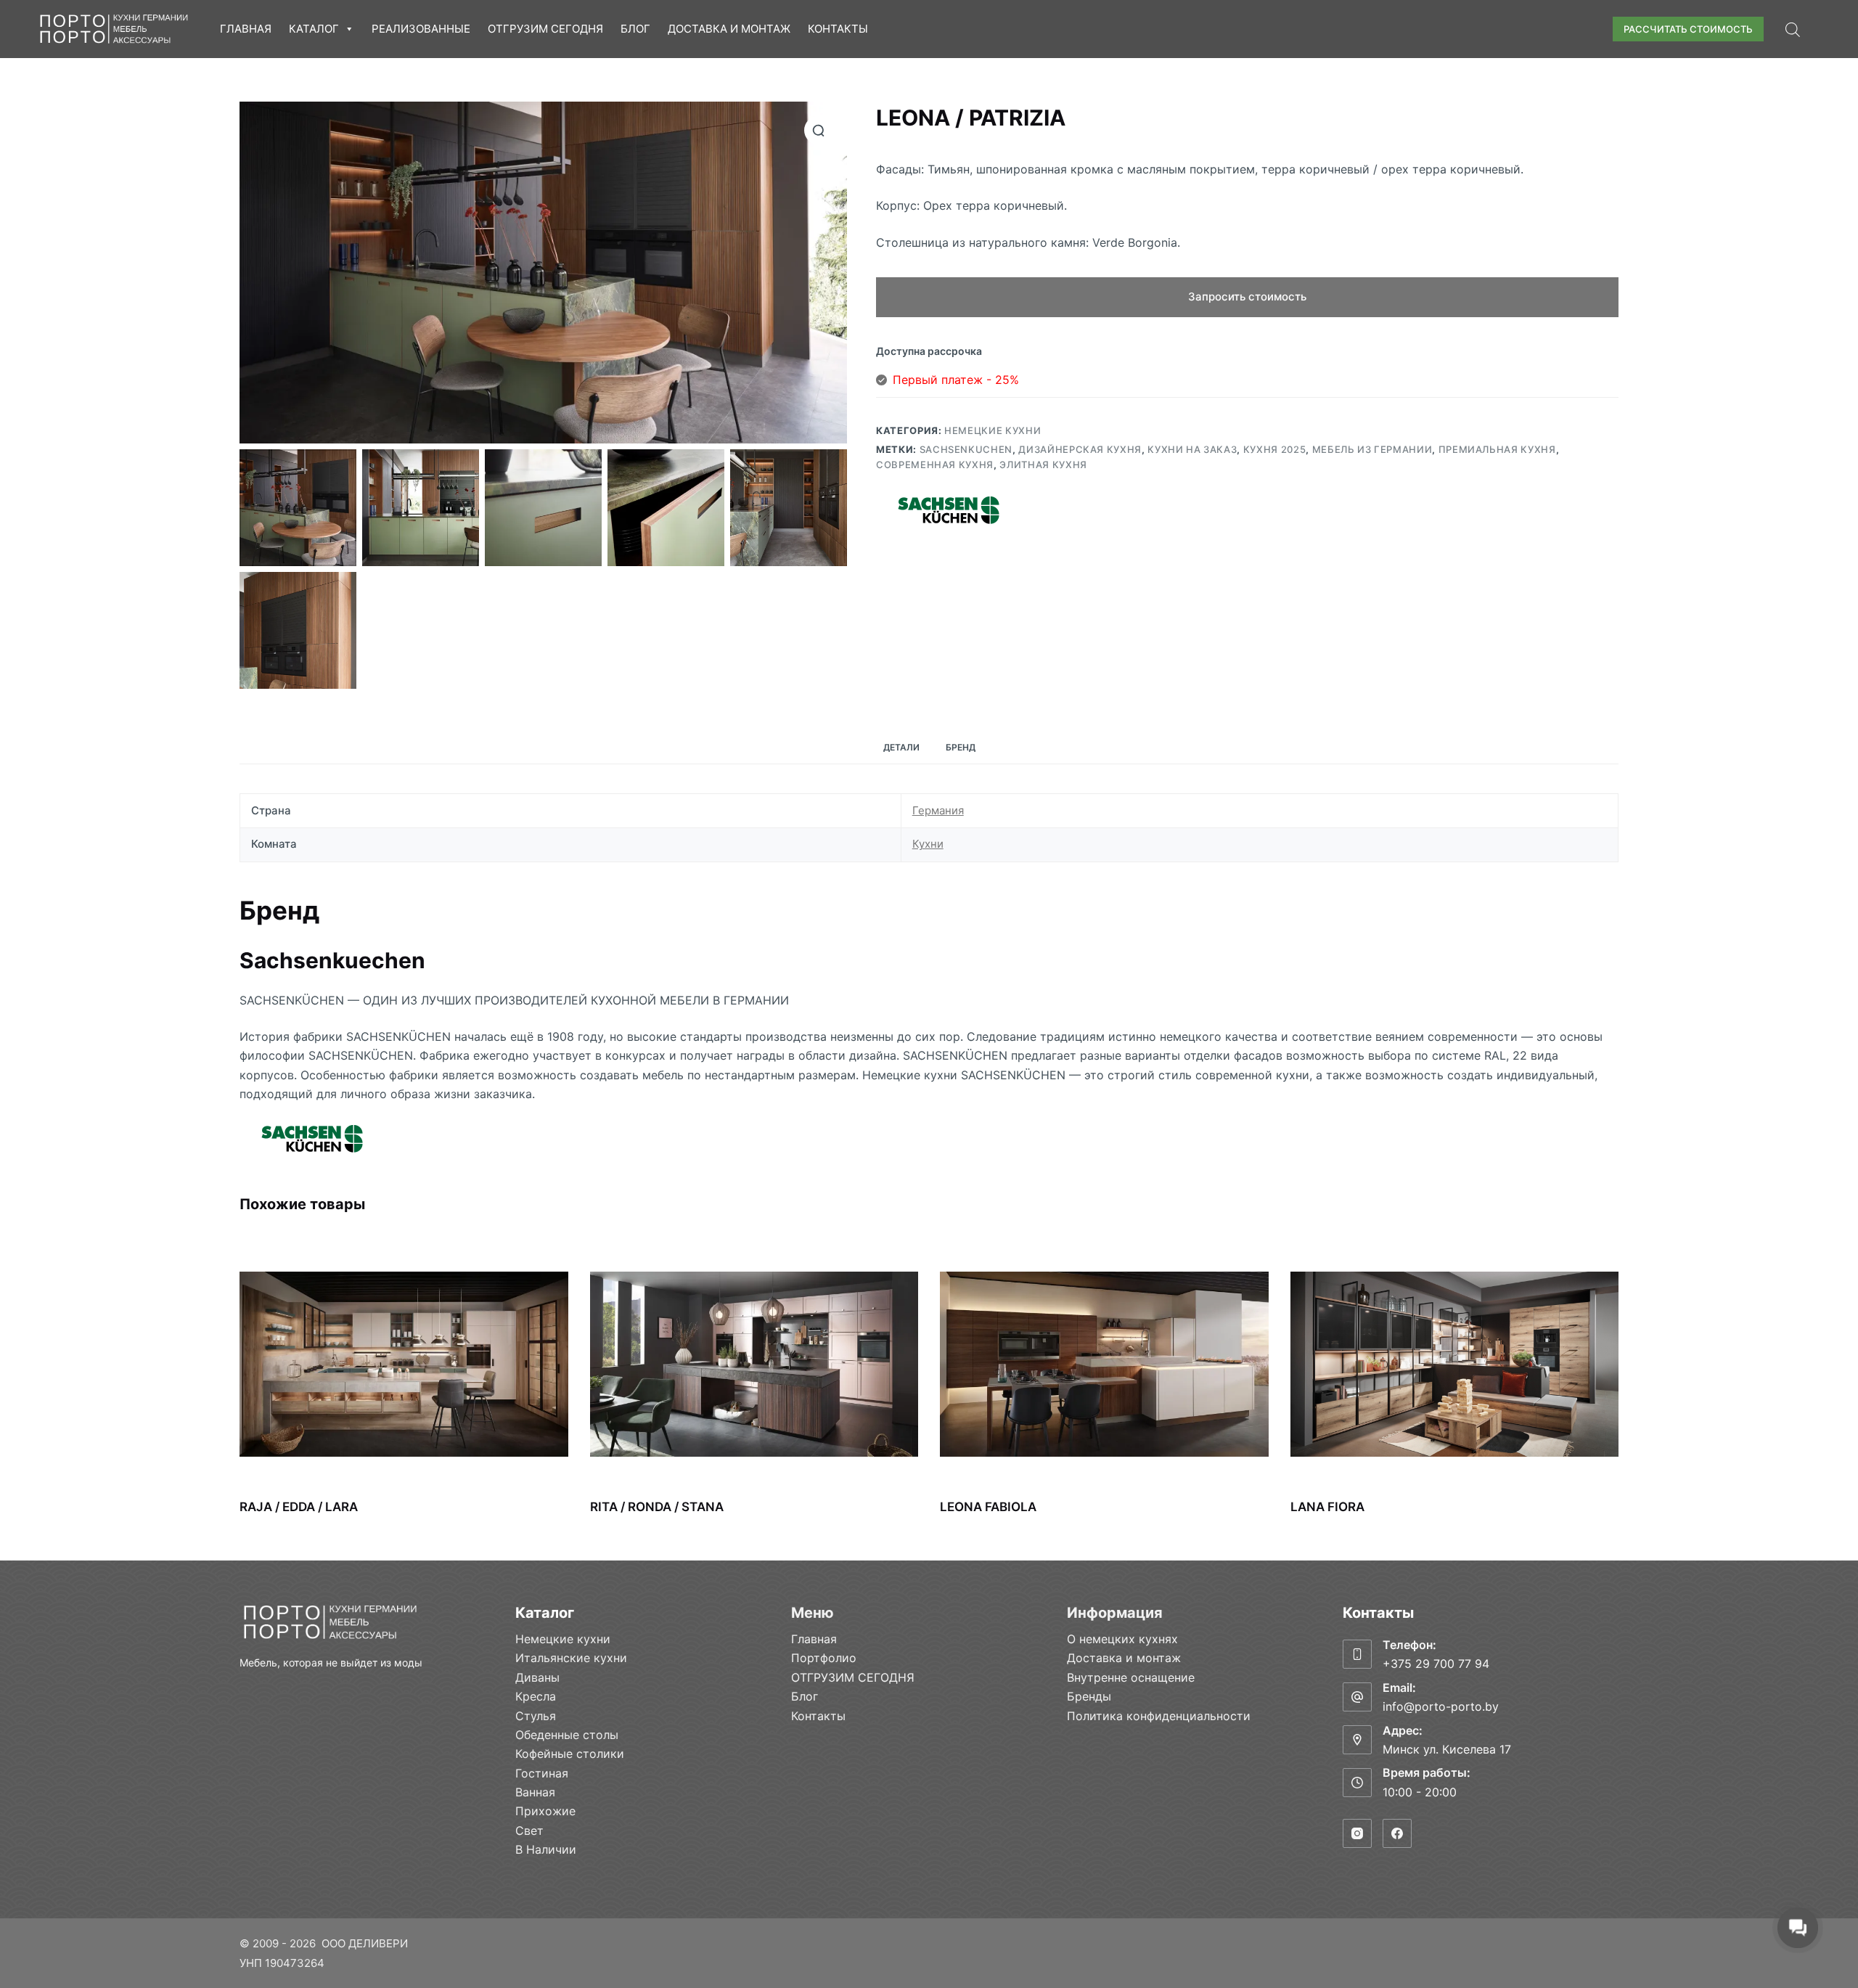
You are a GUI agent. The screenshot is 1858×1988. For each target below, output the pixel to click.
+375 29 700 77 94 (1436, 1664)
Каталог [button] (314, 29)
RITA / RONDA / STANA (657, 1507)
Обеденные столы (567, 1735)
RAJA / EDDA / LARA (299, 1507)
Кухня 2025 (1275, 449)
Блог (635, 29)
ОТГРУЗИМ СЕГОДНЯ (545, 29)
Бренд (961, 747)
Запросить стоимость (1247, 296)
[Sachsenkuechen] (949, 510)
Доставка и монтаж (729, 29)
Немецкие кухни (993, 430)
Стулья (536, 1716)
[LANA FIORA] (1455, 1364)
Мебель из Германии (1372, 449)
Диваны (537, 1677)
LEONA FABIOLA (988, 1507)
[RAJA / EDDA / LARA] (404, 1364)
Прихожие (545, 1811)
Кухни (928, 844)
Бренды (1089, 1696)
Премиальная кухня (1497, 449)
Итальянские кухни (571, 1658)
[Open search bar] (1793, 29)
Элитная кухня (1043, 465)
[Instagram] (1357, 1833)
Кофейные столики (570, 1754)
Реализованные (421, 29)
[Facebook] (1397, 1833)
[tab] (901, 748)
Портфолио (824, 1658)
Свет (529, 1830)
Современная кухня (935, 465)
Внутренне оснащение (1131, 1677)
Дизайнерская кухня (1080, 449)
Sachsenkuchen (966, 449)
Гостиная (542, 1773)
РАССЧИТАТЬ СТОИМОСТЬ (1688, 29)
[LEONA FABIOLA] (1104, 1364)
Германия (938, 810)
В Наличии (546, 1849)
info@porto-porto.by (1441, 1706)
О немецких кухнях (1122, 1639)
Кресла (536, 1696)
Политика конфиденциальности (1159, 1716)
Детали (901, 747)
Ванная (535, 1792)
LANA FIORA (1327, 1507)
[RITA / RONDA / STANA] (754, 1364)
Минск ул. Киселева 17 (1447, 1749)
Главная (246, 29)
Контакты (838, 29)
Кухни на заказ (1192, 449)
